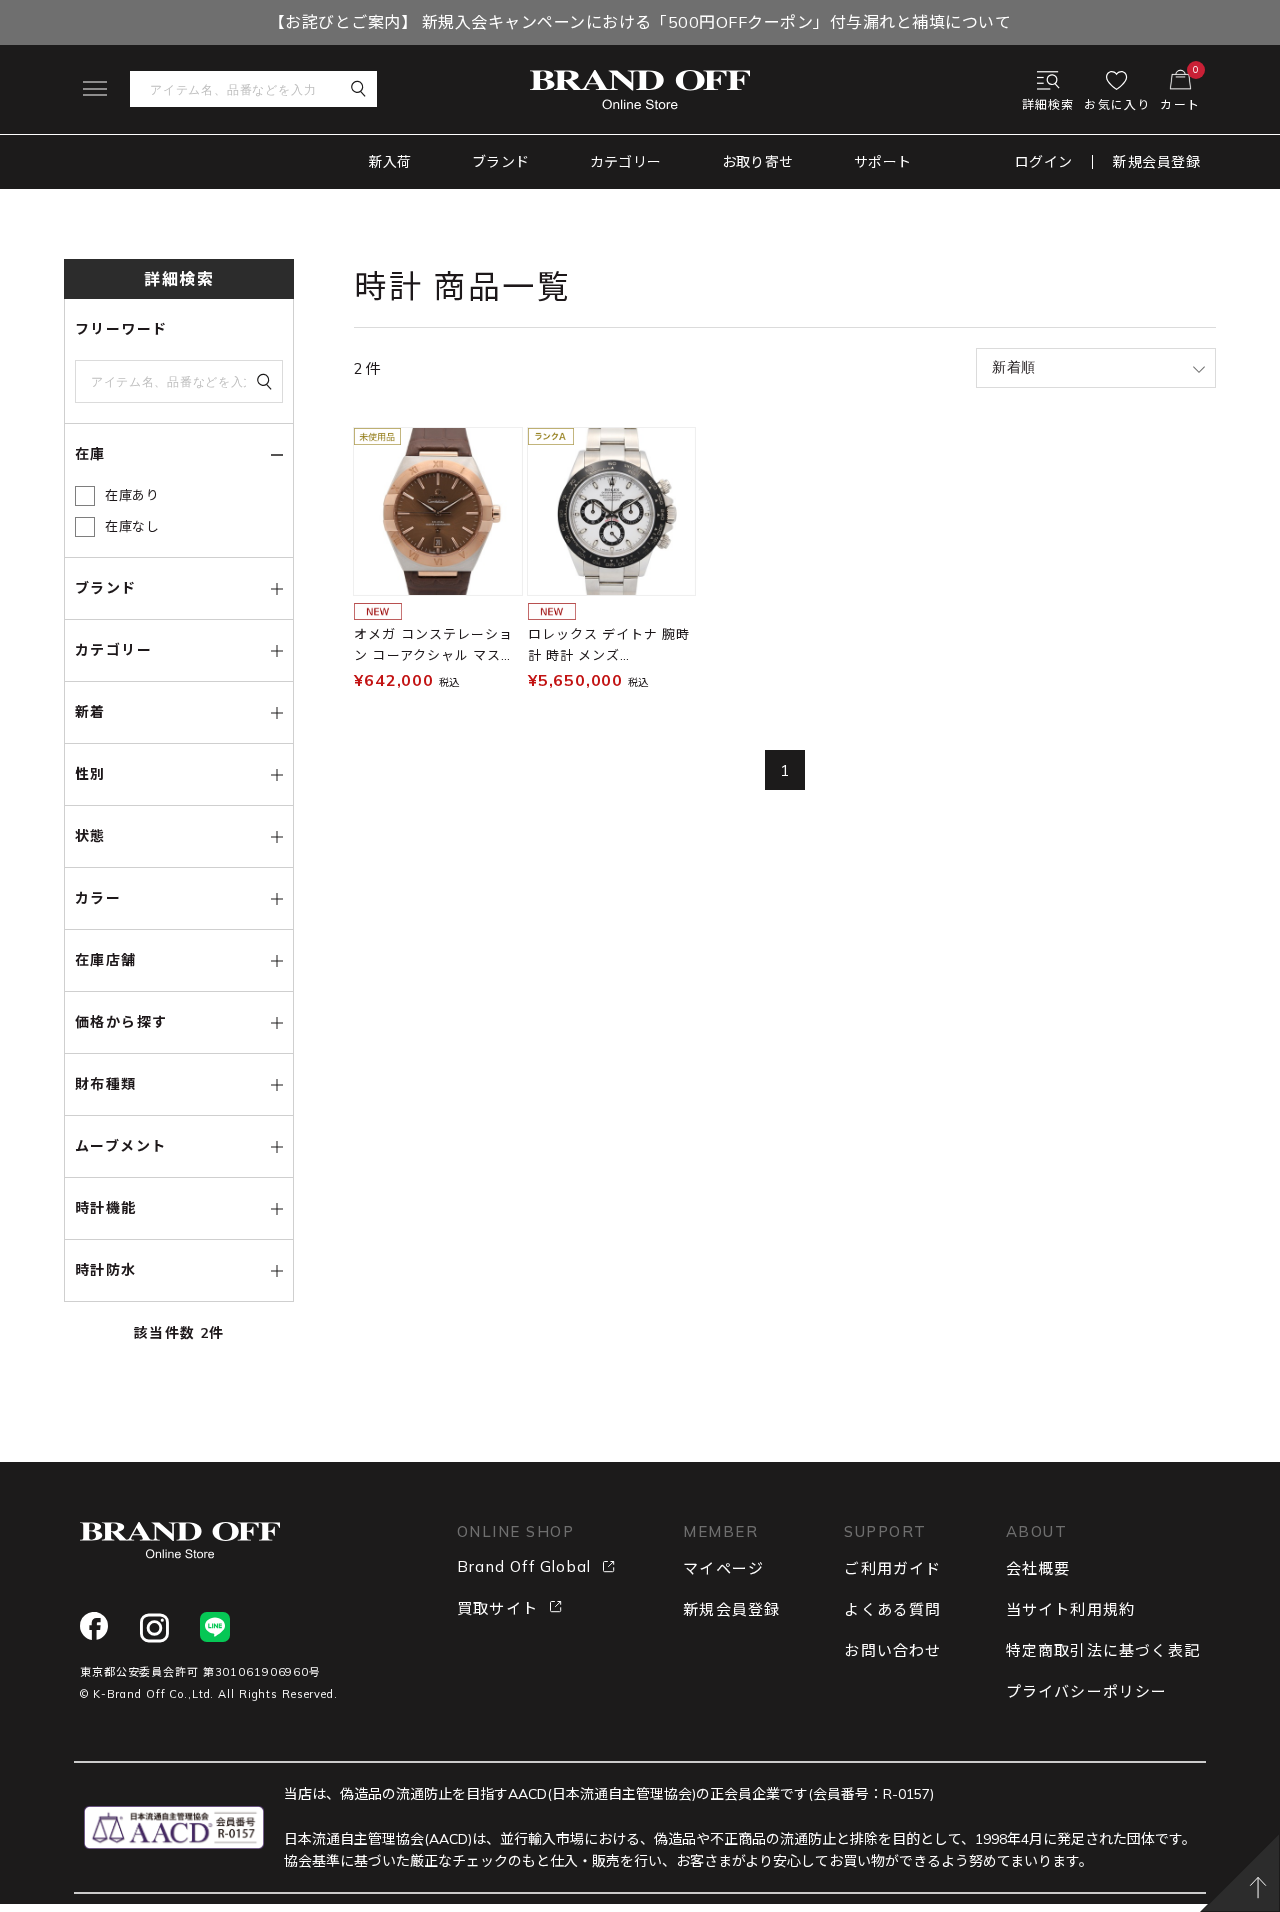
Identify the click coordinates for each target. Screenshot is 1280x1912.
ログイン (1044, 162)
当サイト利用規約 (1071, 1609)
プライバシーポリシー (1087, 1691)
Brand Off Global (524, 1566)
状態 (90, 836)
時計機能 (106, 1208)
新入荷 (390, 162)
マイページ (723, 1568)
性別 (90, 774)
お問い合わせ (892, 1650)
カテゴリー (626, 162)
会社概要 (1038, 1568)
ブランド (501, 162)
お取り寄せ (758, 162)
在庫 (90, 454)
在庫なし (132, 526)
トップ (82, 214)
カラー (98, 898)
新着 (90, 712)
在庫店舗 (106, 960)
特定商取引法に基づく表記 (1103, 1650)
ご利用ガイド (892, 1568)
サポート (883, 162)
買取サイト (497, 1608)
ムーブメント (120, 1146)
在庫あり (132, 495)
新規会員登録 (1156, 162)
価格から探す (121, 1022)
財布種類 (106, 1084)
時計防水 (106, 1270)
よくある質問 (892, 1609)
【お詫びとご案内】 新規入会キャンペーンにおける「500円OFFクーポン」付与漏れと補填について (640, 22)
